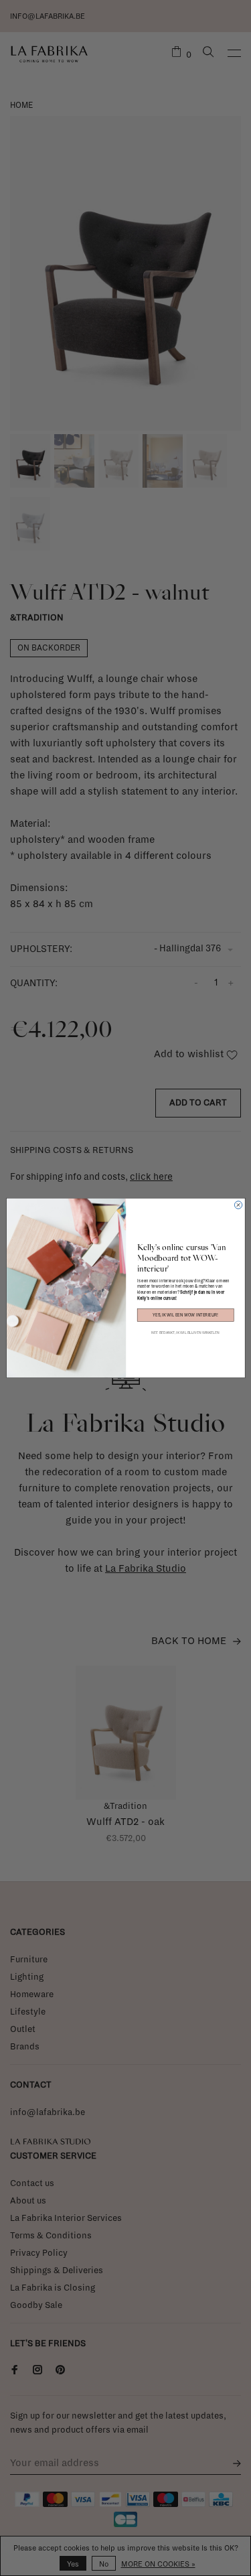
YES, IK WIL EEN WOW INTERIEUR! (185, 1315)
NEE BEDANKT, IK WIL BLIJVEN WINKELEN (185, 1333)
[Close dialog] (238, 1205)
